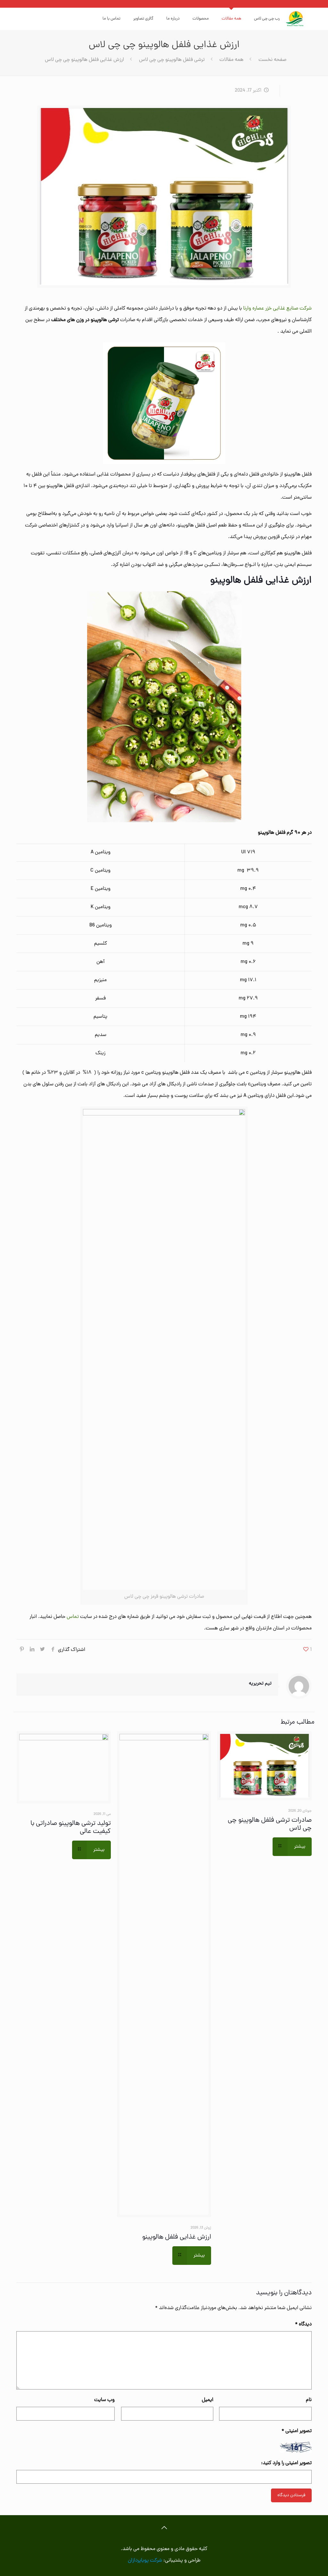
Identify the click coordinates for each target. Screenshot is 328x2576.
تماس (73, 1617)
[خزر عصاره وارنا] (296, 19)
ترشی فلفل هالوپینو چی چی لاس (172, 60)
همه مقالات (231, 60)
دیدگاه (303, 2324)
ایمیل (208, 2400)
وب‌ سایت (104, 2400)
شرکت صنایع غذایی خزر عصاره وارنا (277, 309)
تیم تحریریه (260, 1684)
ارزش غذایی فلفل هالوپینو (177, 2237)
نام (309, 2400)
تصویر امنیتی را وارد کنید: (286, 2463)
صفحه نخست (272, 60)
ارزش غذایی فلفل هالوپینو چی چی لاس (84, 60)
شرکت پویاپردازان (145, 2561)
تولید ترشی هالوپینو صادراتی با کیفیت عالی (71, 1828)
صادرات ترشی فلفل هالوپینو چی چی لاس (270, 1824)
